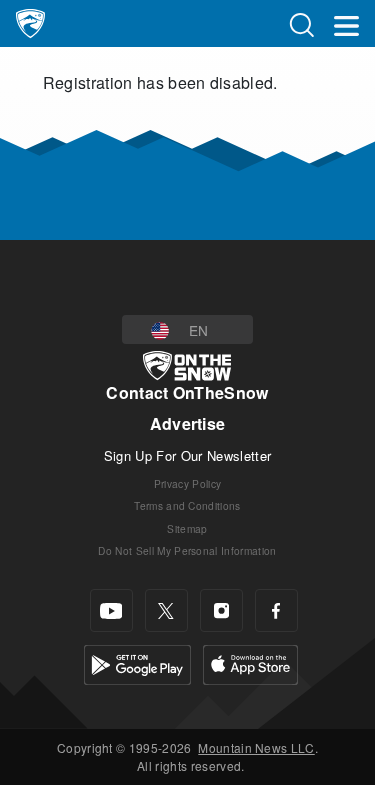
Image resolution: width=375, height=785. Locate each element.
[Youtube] (111, 610)
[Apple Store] (250, 662)
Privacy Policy (187, 483)
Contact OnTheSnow (187, 392)
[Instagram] (221, 610)
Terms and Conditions (187, 505)
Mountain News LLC (256, 747)
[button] (188, 329)
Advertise (188, 423)
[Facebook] (276, 610)
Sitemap (187, 528)
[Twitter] (166, 610)
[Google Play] (137, 662)
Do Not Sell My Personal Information (187, 550)
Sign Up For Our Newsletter (187, 455)
